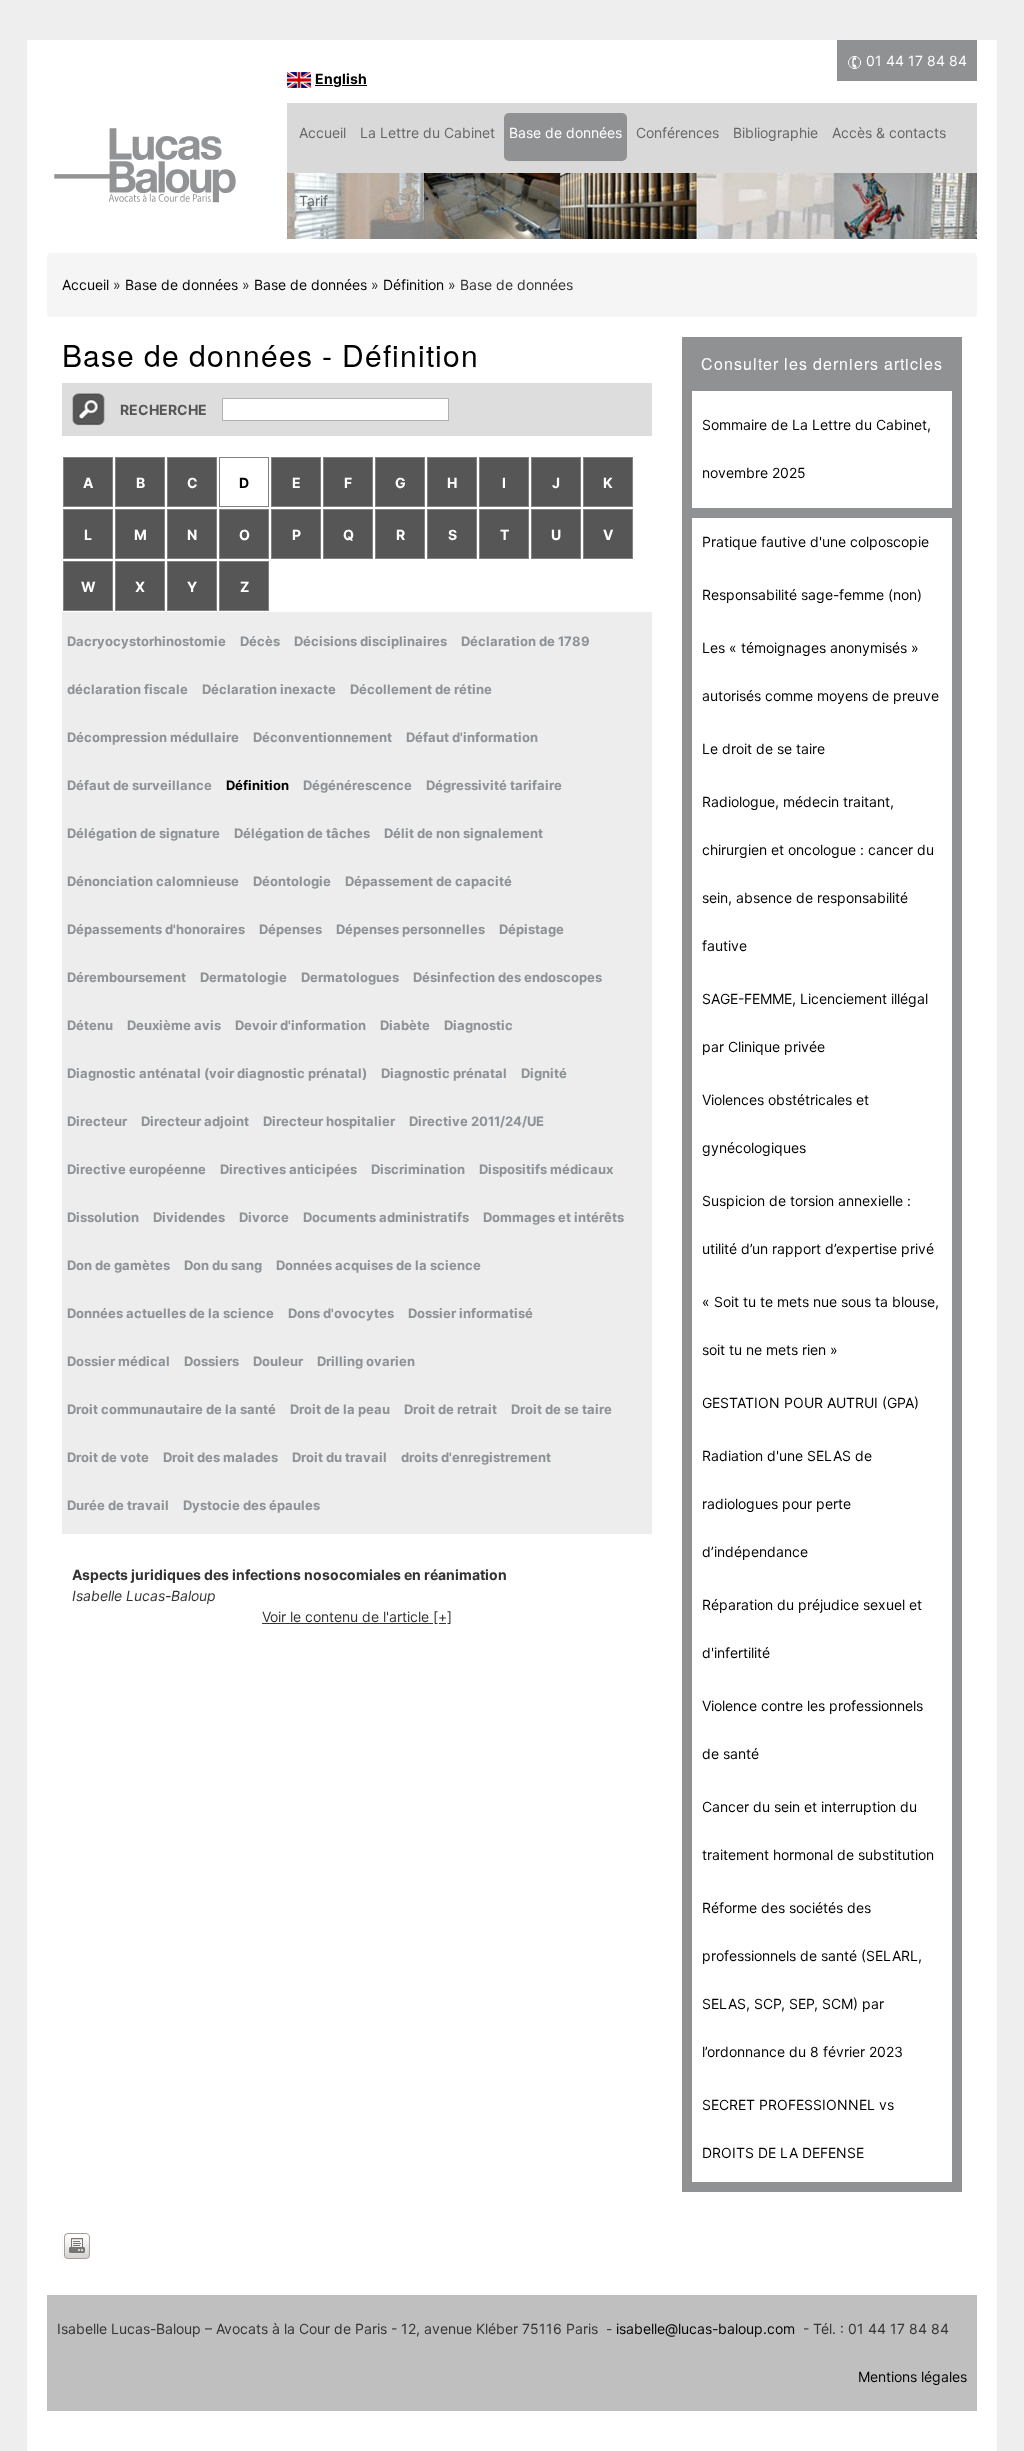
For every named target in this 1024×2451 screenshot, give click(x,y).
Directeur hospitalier (329, 1121)
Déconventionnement (322, 737)
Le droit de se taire (763, 748)
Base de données (565, 132)
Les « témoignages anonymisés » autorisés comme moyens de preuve (820, 671)
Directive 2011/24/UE (476, 1121)
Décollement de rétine (421, 689)
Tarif (313, 200)
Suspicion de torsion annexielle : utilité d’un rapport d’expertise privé (818, 1224)
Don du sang (223, 1265)
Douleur (278, 1361)
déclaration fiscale (127, 689)
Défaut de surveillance (139, 785)
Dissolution (103, 1217)
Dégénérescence (357, 785)
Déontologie (292, 881)
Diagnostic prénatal (444, 1073)
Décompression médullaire (153, 737)
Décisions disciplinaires (370, 641)
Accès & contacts (889, 132)
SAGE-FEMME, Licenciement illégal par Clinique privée (815, 1022)
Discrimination (418, 1169)
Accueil (322, 132)
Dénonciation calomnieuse (153, 881)
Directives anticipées (288, 1169)
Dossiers (211, 1361)
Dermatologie (243, 977)
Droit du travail (339, 1457)
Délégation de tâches (302, 833)
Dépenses (290, 929)
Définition (413, 284)
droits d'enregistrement (476, 1457)
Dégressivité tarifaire (494, 785)
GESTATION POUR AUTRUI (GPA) (810, 1402)
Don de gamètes (118, 1265)
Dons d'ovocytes (341, 1313)
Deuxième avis (174, 1025)
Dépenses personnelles (410, 929)
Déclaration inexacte (269, 689)
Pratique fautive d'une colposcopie (815, 541)
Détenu (90, 1025)
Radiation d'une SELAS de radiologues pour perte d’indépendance (787, 1503)
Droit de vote (108, 1457)
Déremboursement (126, 977)
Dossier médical (118, 1361)
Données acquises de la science (378, 1265)
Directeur (97, 1121)
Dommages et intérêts (553, 1217)
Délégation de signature (143, 833)
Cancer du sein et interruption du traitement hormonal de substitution (818, 1830)
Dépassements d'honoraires (156, 929)
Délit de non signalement (463, 833)
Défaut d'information (472, 737)
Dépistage (531, 929)
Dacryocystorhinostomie (146, 641)
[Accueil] (144, 175)
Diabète (405, 1025)
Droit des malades (220, 1457)
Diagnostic (478, 1025)
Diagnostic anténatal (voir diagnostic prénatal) (217, 1073)
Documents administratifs (386, 1217)
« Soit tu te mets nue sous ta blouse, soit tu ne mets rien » (820, 1325)
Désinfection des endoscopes (507, 977)
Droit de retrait (450, 1409)
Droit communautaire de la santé (171, 1409)
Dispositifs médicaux (546, 1169)
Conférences (677, 132)
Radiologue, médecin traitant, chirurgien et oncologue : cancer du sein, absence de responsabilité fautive (818, 873)
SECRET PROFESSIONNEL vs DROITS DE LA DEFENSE (798, 2128)
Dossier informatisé (470, 1313)
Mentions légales (912, 2376)
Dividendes (189, 1217)
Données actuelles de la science (170, 1313)
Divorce (264, 1217)
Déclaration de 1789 (525, 641)
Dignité (544, 1073)
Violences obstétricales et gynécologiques (785, 1123)
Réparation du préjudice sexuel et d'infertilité (812, 1628)
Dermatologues (350, 977)
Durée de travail (118, 1505)
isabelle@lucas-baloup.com (705, 2328)
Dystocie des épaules (251, 1505)
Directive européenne (136, 1169)
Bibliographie (775, 132)
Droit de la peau (340, 1409)
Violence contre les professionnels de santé (812, 1729)
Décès (260, 641)
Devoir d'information (300, 1025)
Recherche (163, 409)
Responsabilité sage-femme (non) (812, 594)
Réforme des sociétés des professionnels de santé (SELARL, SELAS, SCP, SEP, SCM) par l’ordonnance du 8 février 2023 (812, 1979)
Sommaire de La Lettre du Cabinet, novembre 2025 (816, 448)
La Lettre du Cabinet (427, 132)
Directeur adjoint (195, 1121)
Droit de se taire (561, 1409)
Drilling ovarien (366, 1361)
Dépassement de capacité (428, 881)
